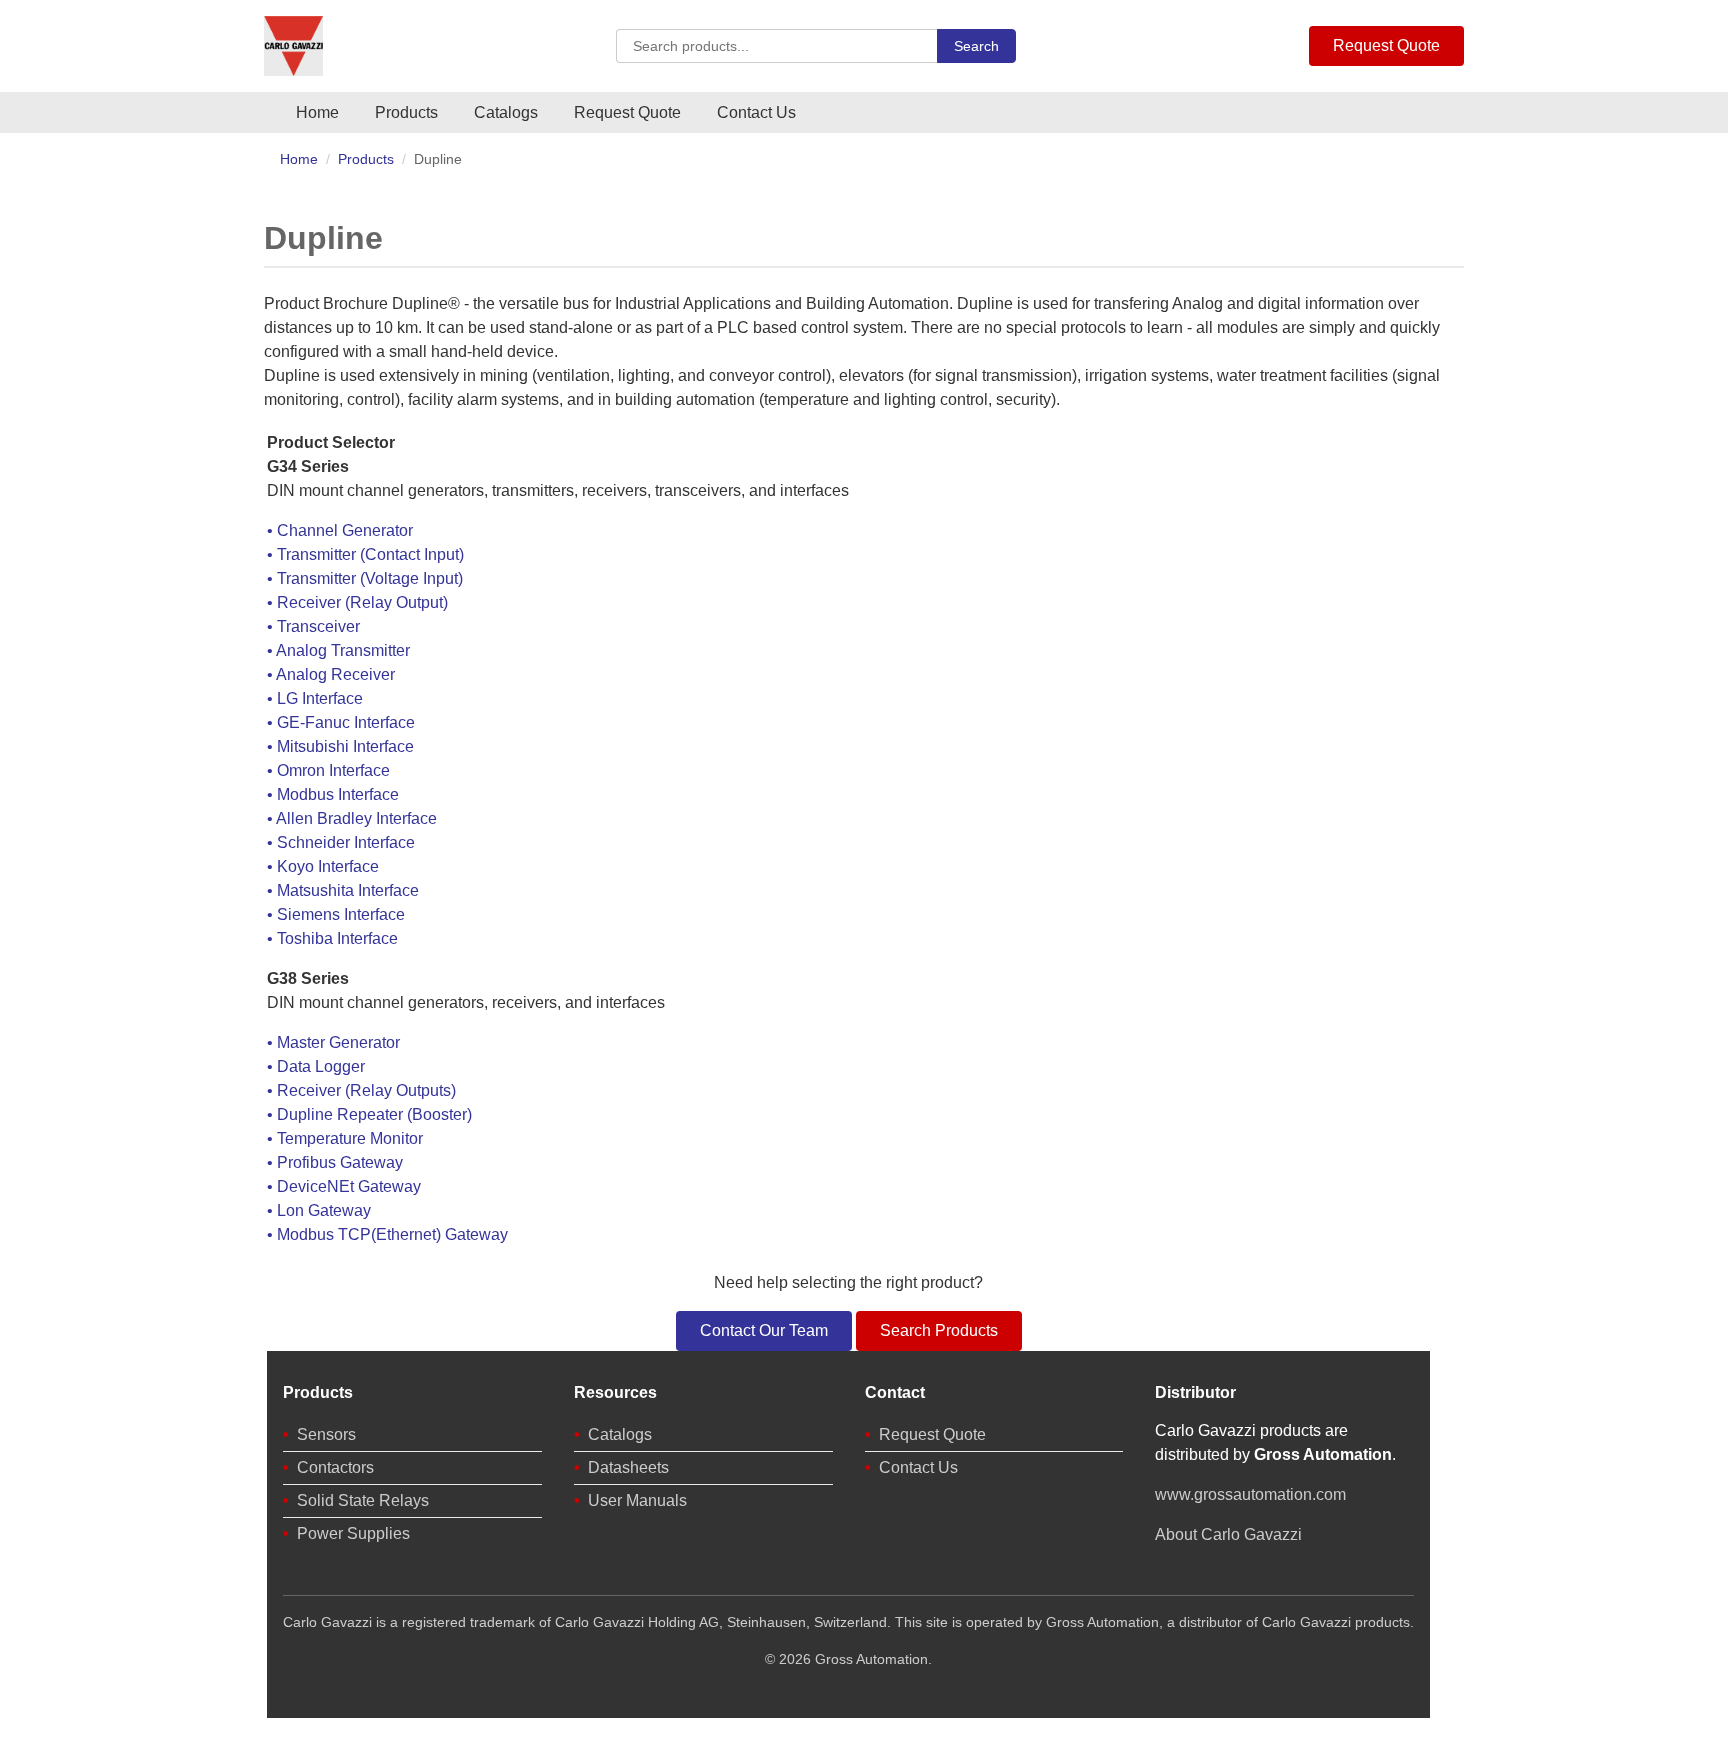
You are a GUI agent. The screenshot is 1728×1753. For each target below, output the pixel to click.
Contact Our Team (764, 1330)
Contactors (335, 1467)
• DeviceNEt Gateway (344, 1186)
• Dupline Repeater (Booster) (369, 1114)
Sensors (326, 1434)
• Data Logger (316, 1066)
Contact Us (756, 112)
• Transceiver (313, 626)
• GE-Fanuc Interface (341, 722)
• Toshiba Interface (332, 938)
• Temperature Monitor (345, 1138)
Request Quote (1386, 45)
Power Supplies (353, 1533)
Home (317, 112)
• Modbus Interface (333, 794)
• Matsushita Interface (343, 890)
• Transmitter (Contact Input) (365, 554)
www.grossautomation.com (1250, 1494)
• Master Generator (333, 1042)
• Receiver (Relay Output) (357, 602)
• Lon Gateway (319, 1210)
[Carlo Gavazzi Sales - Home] (293, 46)
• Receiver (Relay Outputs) (361, 1090)
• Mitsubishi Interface (340, 746)
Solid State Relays (363, 1500)
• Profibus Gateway (335, 1162)
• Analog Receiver (331, 674)
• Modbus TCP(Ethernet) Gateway (387, 1234)
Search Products (939, 1330)
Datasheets (628, 1467)
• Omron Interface (328, 770)
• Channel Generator (340, 530)
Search (976, 46)
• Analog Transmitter (338, 650)
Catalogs (506, 112)
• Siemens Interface (336, 914)
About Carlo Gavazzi (1228, 1534)
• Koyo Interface (323, 866)
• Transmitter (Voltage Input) (365, 578)
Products (406, 112)
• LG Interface (315, 698)
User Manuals (637, 1500)
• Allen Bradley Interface (352, 818)
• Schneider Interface (341, 842)
